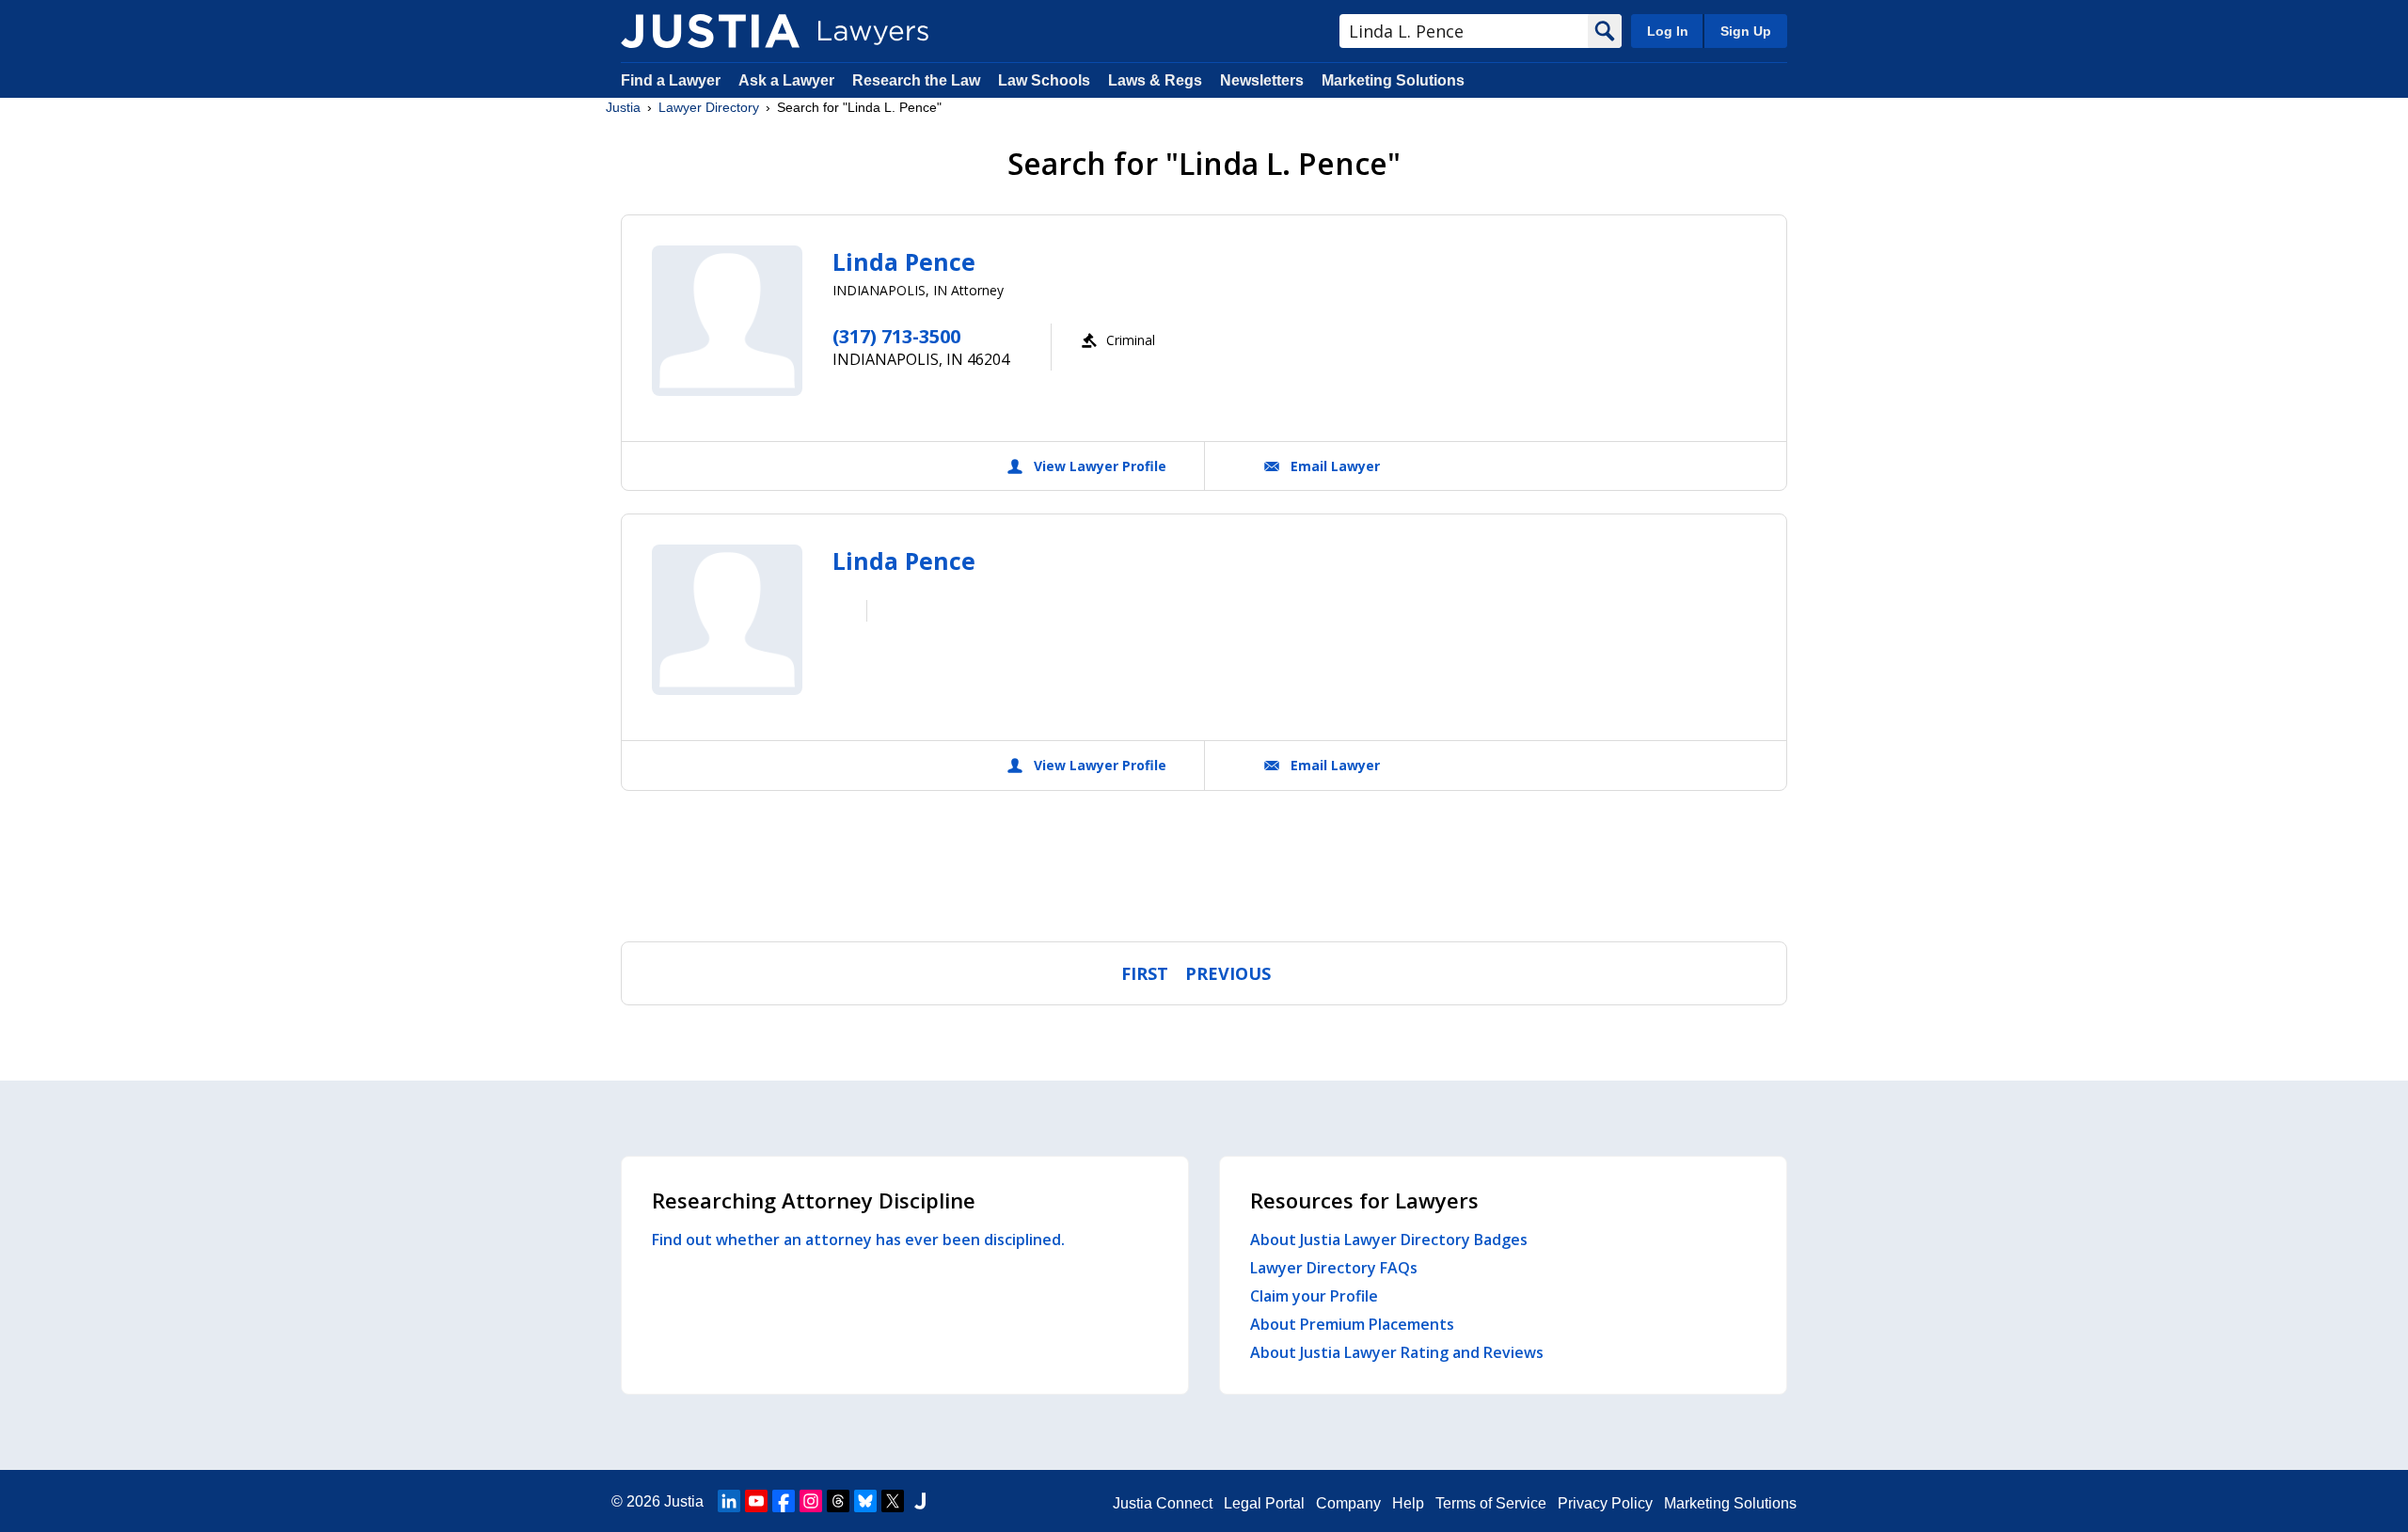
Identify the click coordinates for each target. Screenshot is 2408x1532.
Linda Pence (904, 261)
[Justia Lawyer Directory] (710, 31)
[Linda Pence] (727, 321)
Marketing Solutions (1393, 80)
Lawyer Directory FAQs (1334, 1268)
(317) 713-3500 (896, 336)
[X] (893, 1501)
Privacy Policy (1605, 1503)
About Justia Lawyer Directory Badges (1389, 1240)
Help (1408, 1503)
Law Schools (1044, 80)
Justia (623, 107)
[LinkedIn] (729, 1501)
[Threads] (838, 1501)
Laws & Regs (1155, 80)
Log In (1668, 31)
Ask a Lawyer (788, 80)
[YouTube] (756, 1501)
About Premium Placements (1352, 1324)
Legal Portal (1264, 1503)
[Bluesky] (865, 1501)
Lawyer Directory (709, 107)
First (1145, 973)
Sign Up (1746, 31)
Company (1348, 1503)
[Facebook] (784, 1501)
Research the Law (916, 80)
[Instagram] (811, 1501)
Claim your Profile (1314, 1296)
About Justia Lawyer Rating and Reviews (1397, 1352)
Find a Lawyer (671, 80)
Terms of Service (1491, 1503)
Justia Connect (1163, 1503)
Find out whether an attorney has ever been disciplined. (858, 1240)
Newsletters (1262, 80)
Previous (1228, 973)
